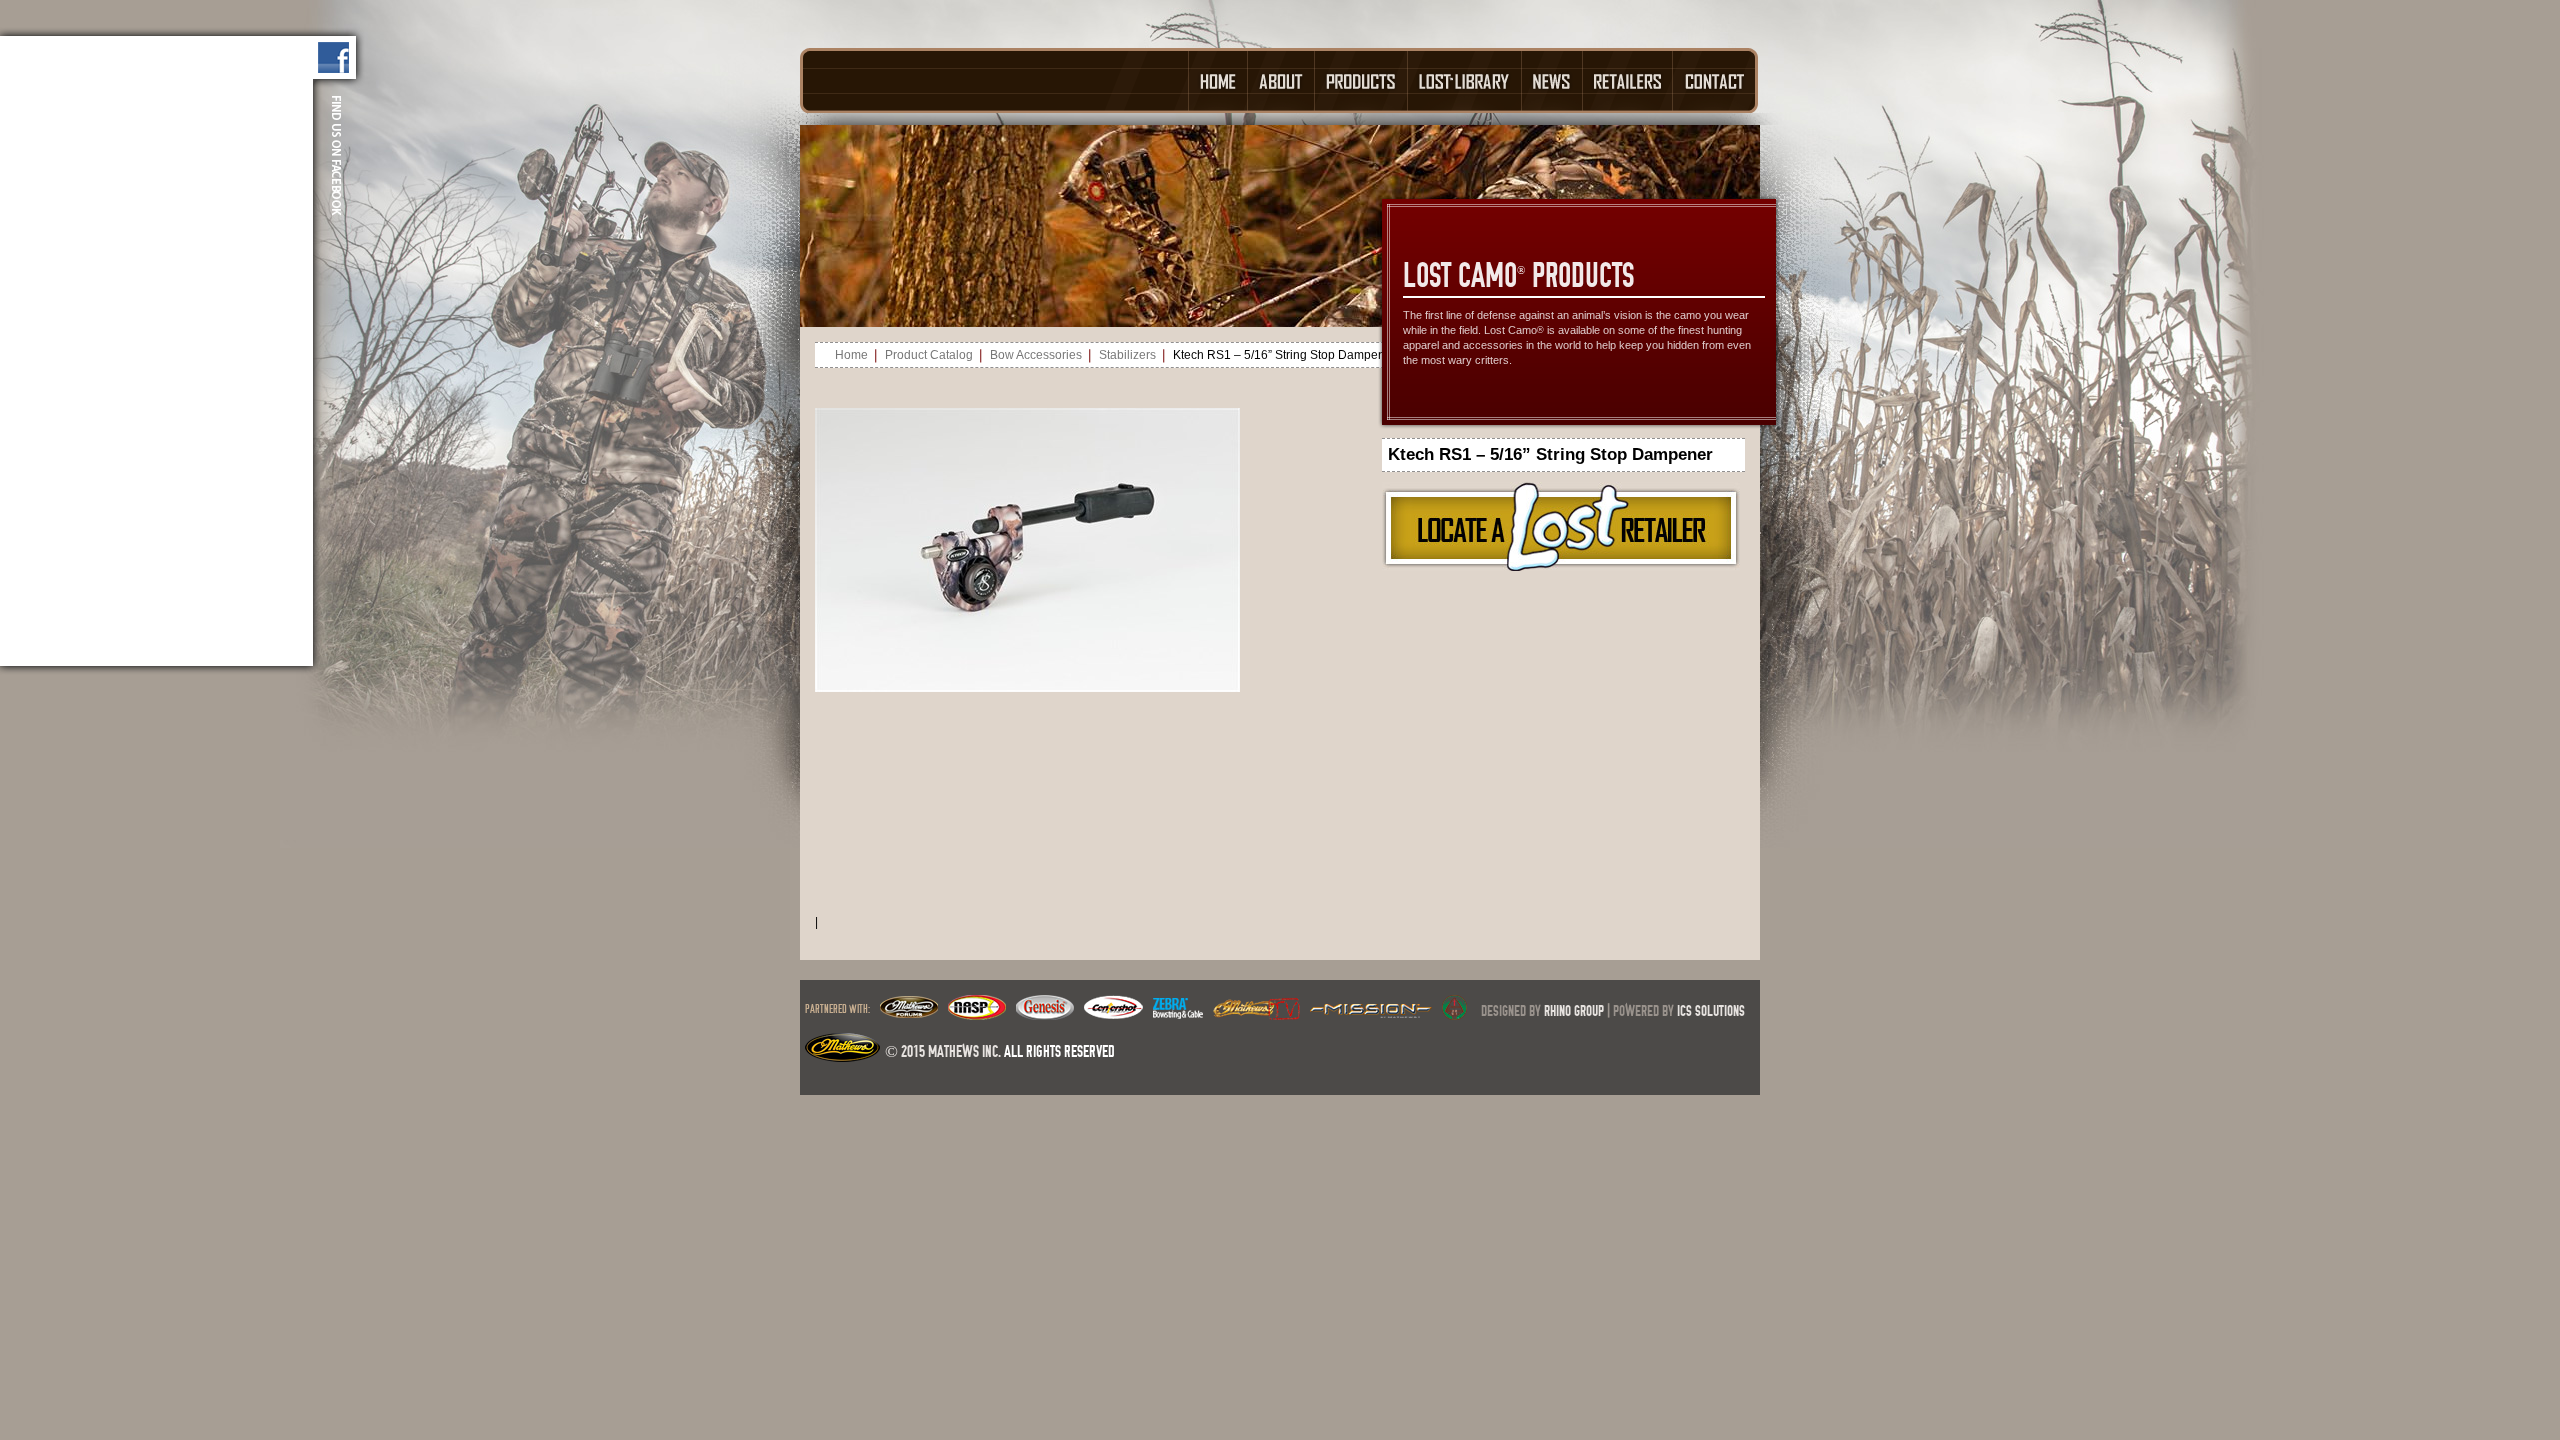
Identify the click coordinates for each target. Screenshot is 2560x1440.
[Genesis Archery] (1045, 1014)
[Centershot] (1113, 1014)
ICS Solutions (1711, 1010)
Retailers (1628, 80)
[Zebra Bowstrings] (1178, 1014)
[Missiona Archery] (1371, 1014)
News (1552, 80)
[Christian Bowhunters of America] (1454, 1014)
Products (1361, 80)
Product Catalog (929, 355)
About (1281, 80)
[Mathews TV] (1256, 1014)
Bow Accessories (1036, 355)
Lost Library (1465, 80)
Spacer (994, 80)
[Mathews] (909, 1014)
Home (1218, 80)
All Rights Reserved (1059, 1051)
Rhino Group (1574, 1010)
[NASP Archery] (977, 1014)
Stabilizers (1127, 355)
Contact (1715, 80)
